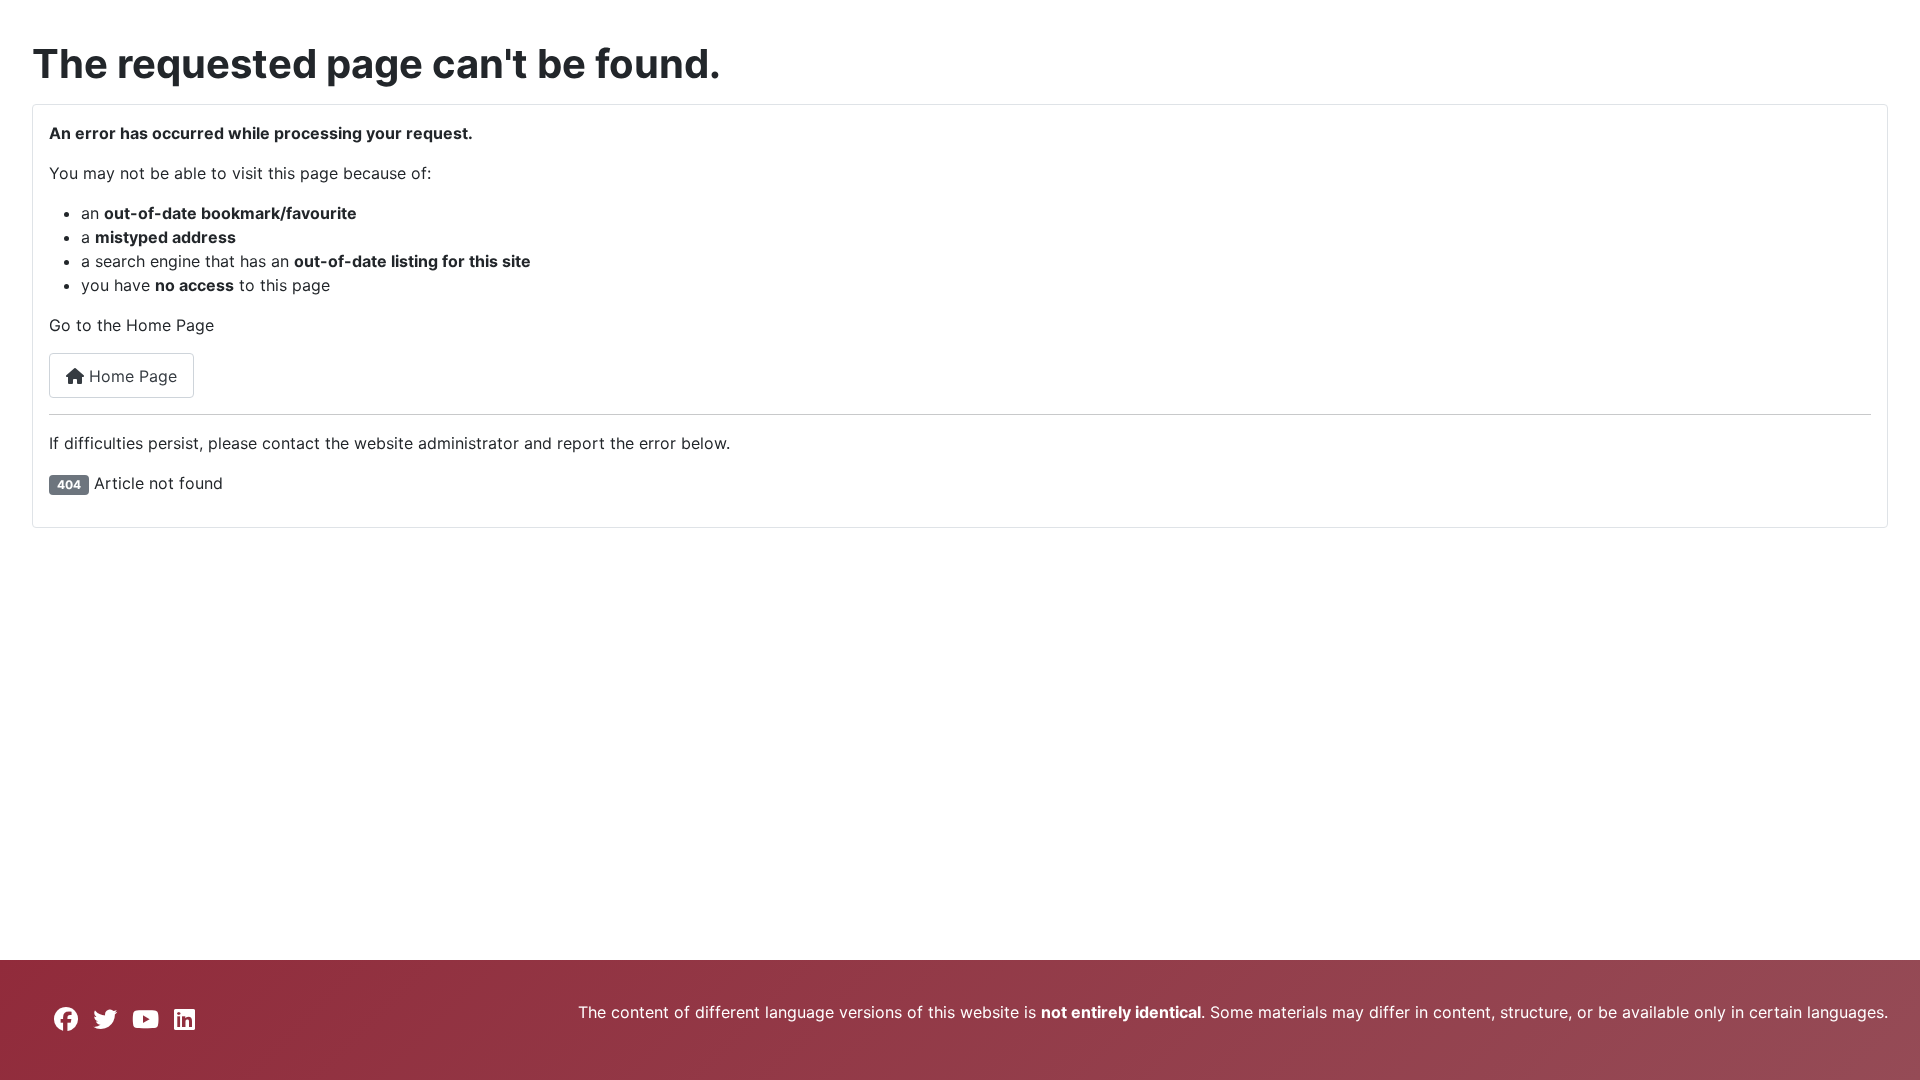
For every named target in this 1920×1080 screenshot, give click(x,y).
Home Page (130, 376)
